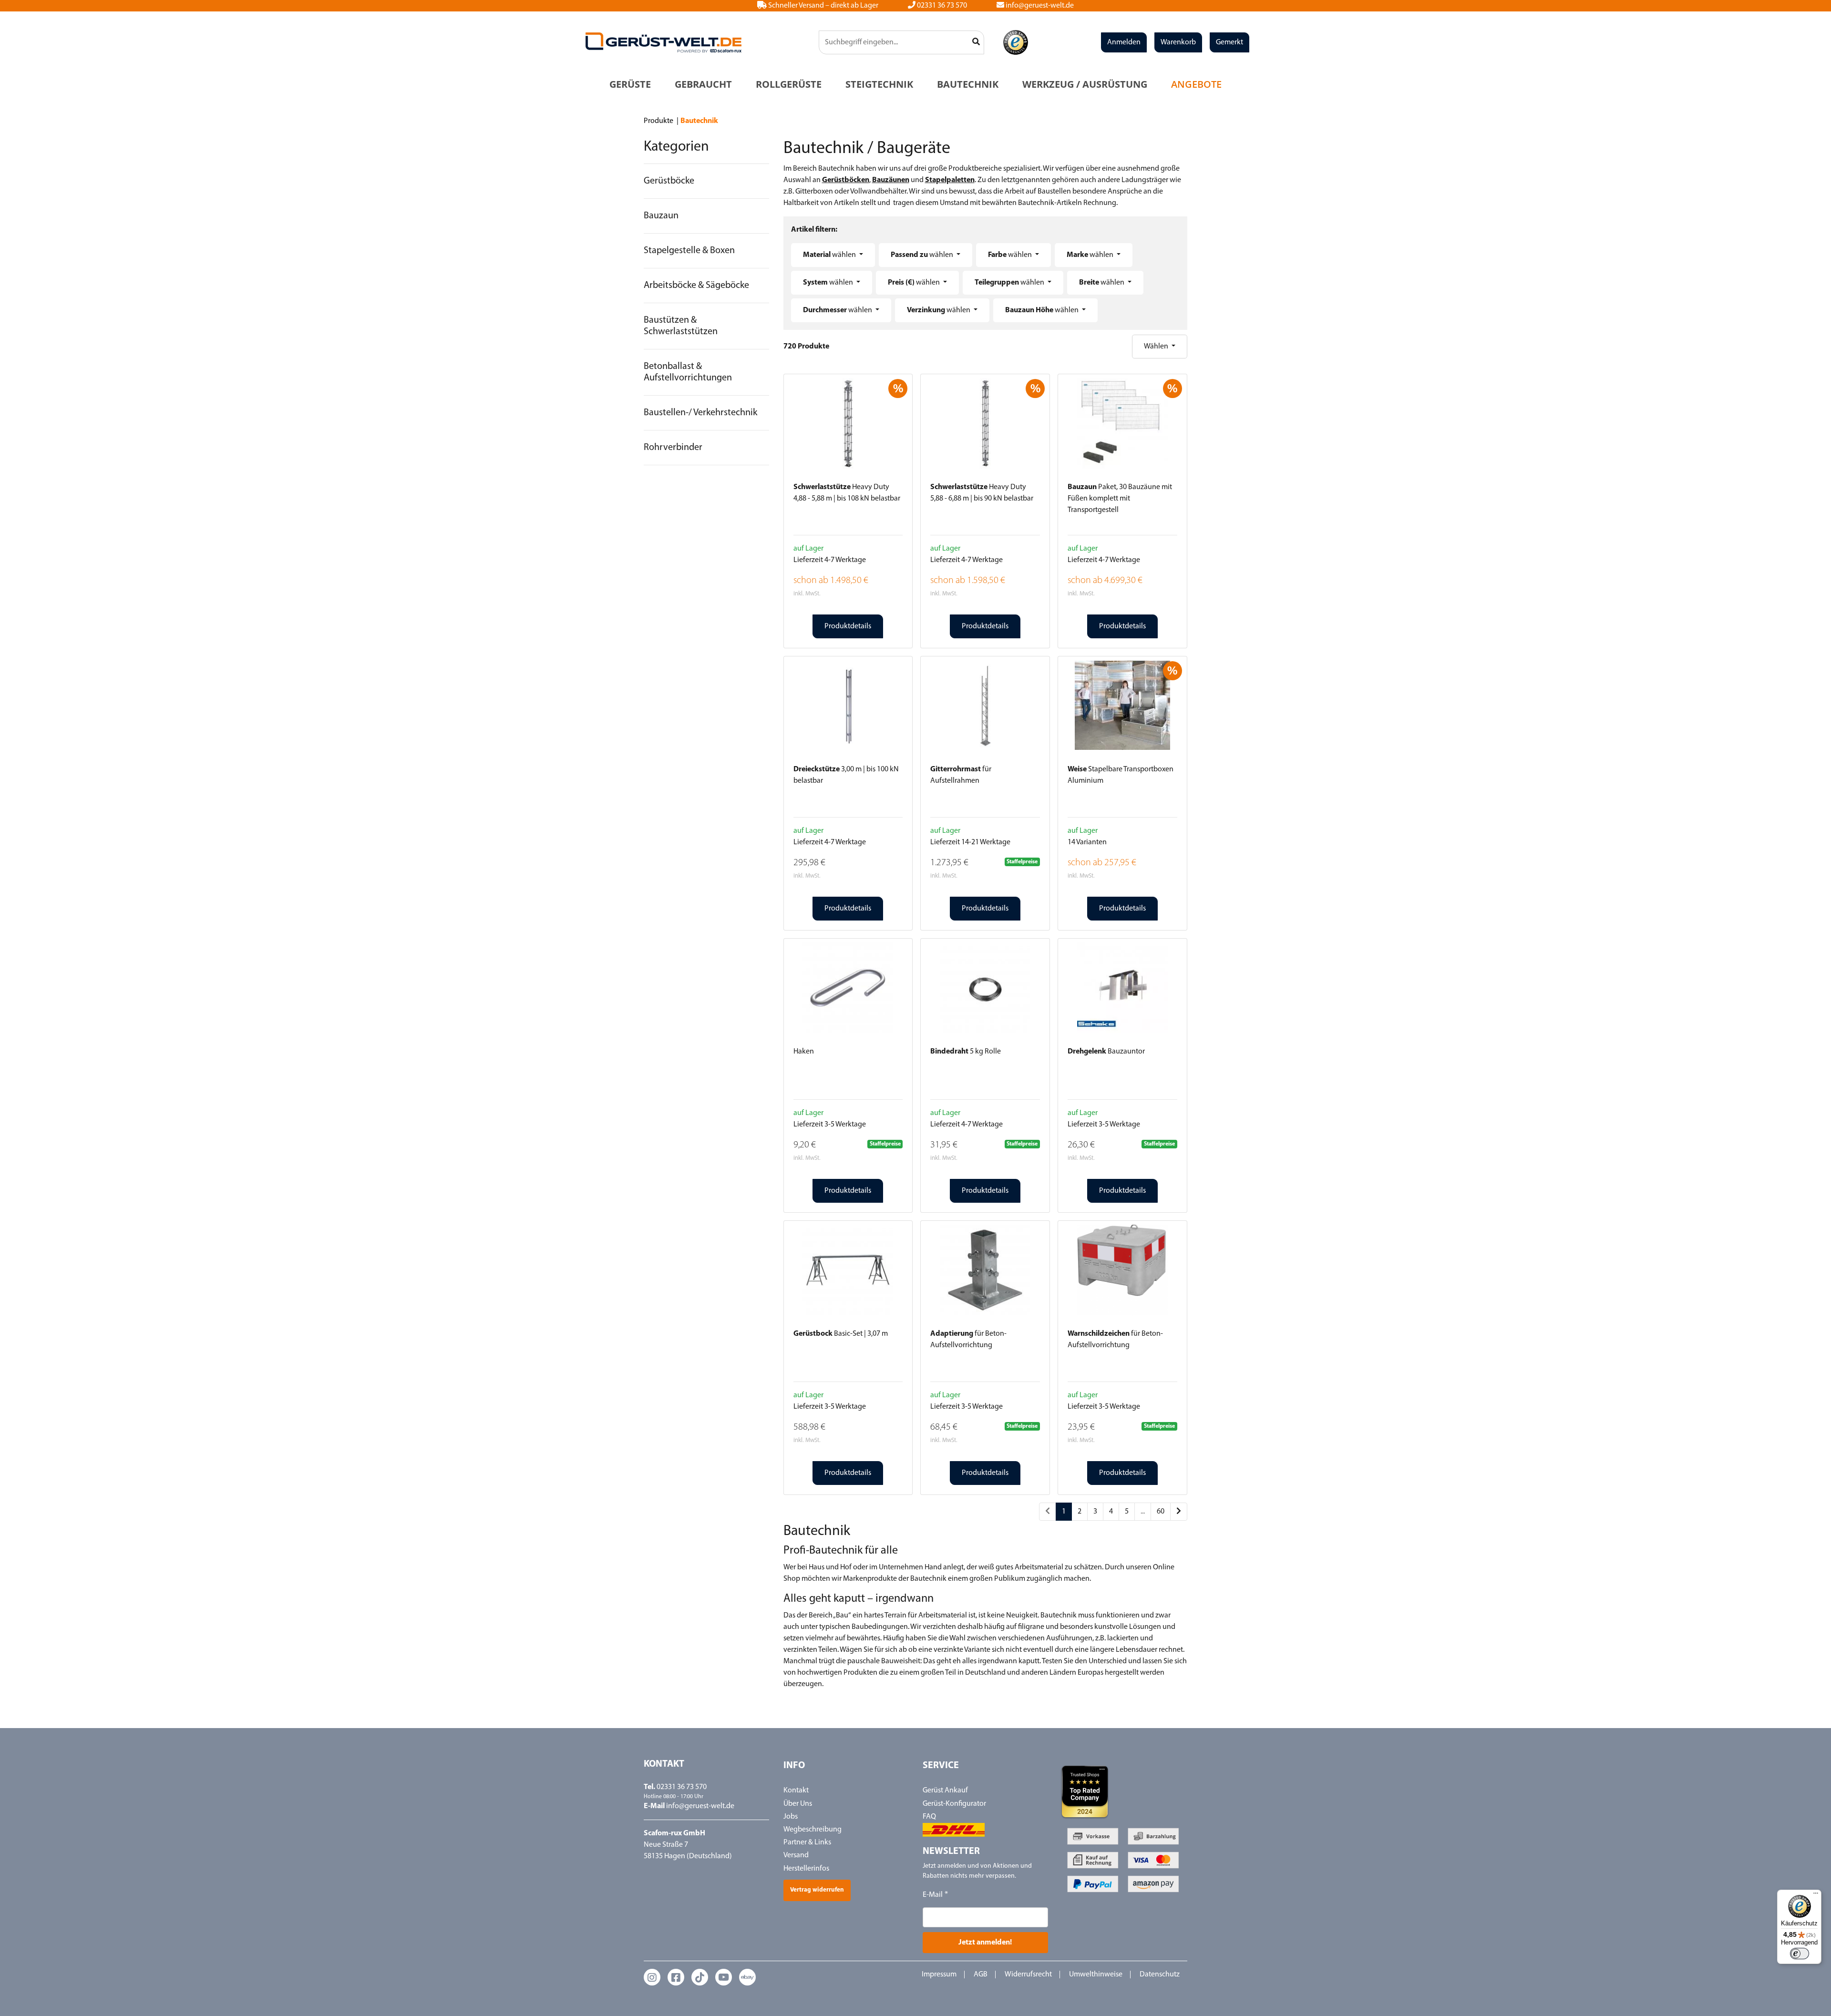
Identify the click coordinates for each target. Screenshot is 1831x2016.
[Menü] (1816, 1895)
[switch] (1800, 1954)
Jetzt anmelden (916, 1108)
